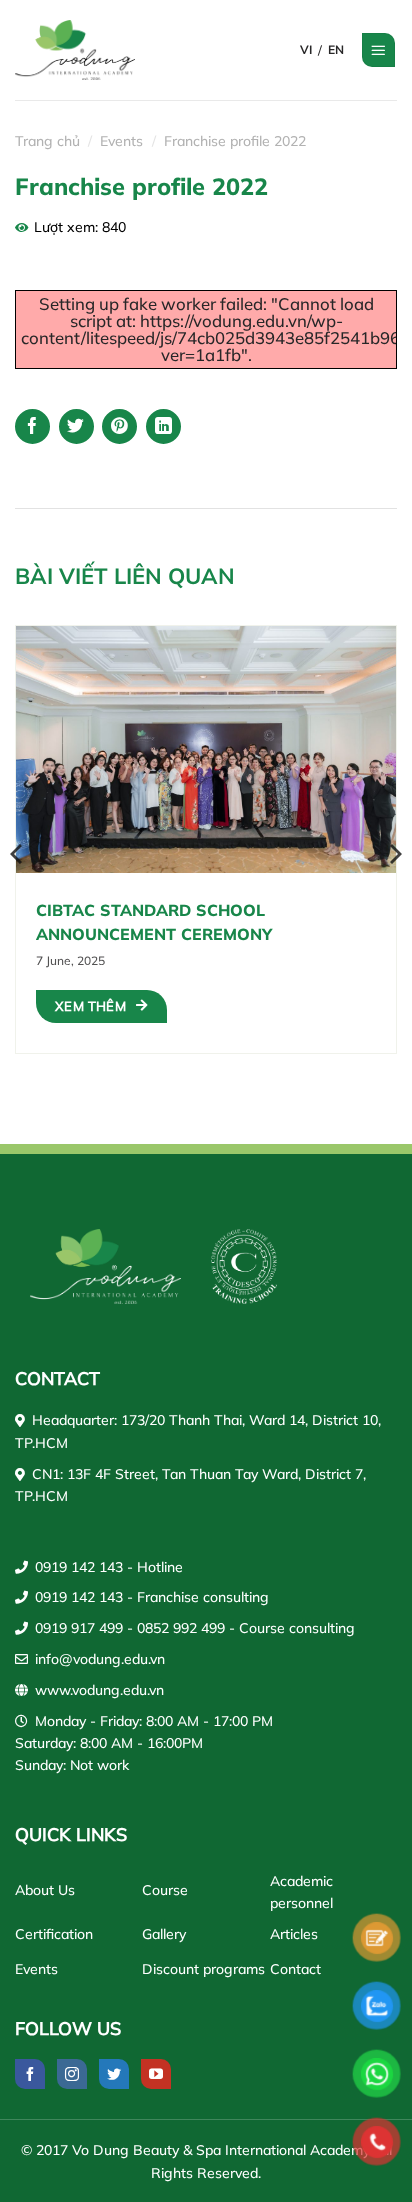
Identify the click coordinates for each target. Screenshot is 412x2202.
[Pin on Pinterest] (119, 426)
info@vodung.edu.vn (100, 1659)
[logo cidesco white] (244, 1266)
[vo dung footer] (105, 1266)
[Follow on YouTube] (156, 2074)
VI (306, 49)
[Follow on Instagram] (72, 2074)
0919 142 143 (79, 1567)
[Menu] (379, 50)
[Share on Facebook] (32, 426)
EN (336, 49)
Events (121, 141)
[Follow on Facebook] (30, 2074)
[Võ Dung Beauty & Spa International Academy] (87, 50)
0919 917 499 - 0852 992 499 (130, 1628)
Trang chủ (47, 141)
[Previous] (18, 854)
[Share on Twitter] (76, 426)
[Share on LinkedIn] (163, 426)
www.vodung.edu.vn (99, 1690)
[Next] (394, 854)
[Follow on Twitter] (114, 2074)
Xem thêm (90, 1006)
